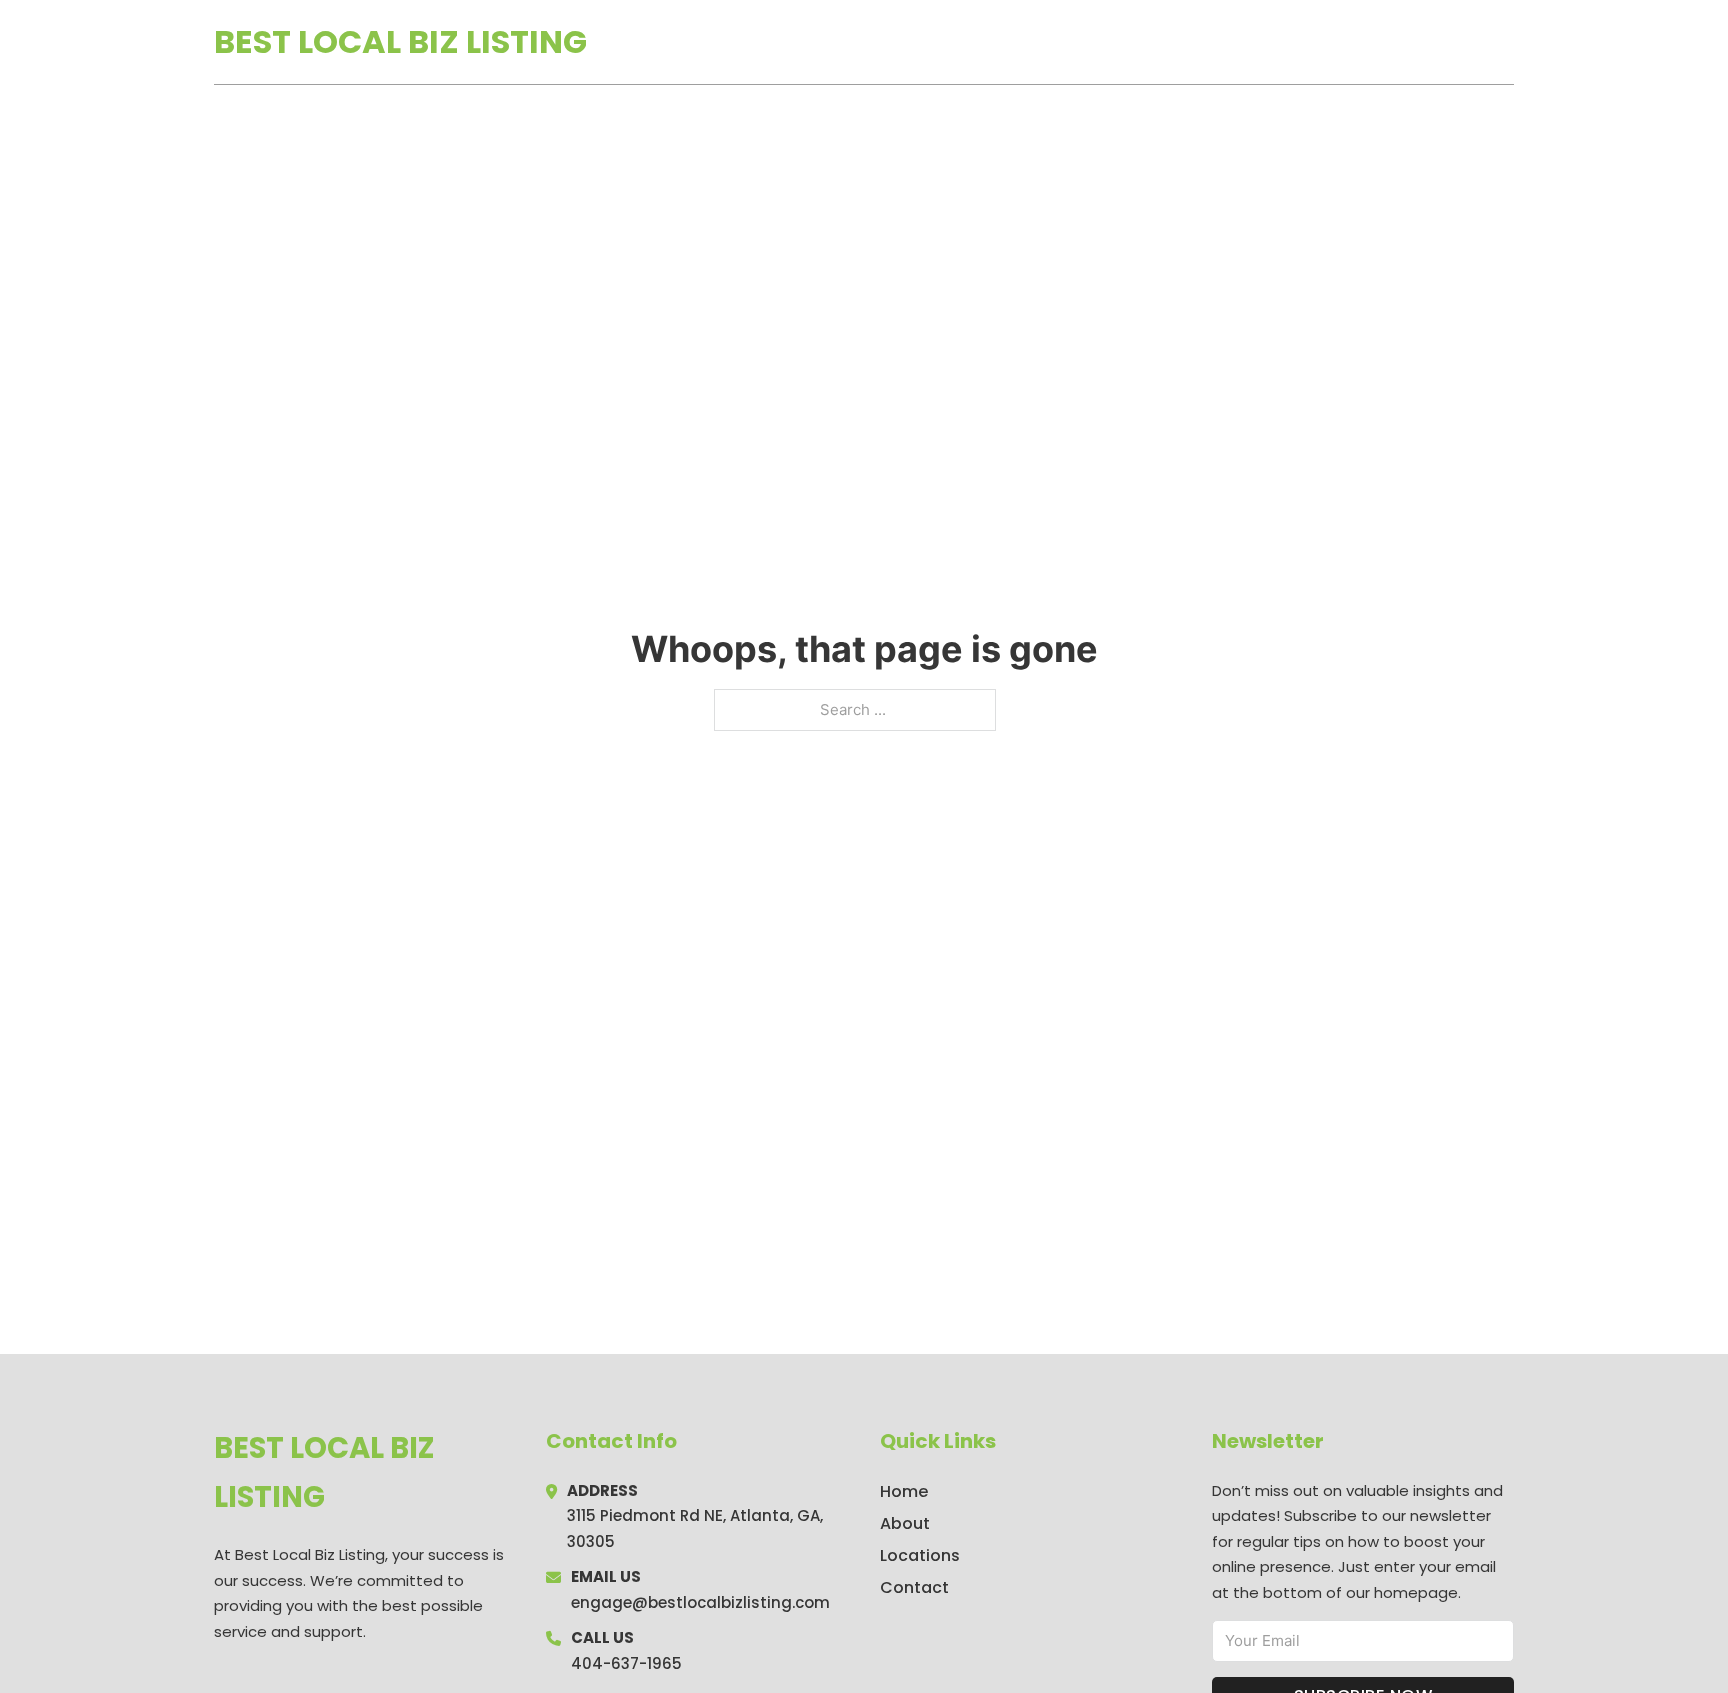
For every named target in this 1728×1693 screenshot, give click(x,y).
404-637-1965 (626, 1663)
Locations (1372, 42)
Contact (914, 1587)
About (905, 1523)
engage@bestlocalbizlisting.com (700, 1602)
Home (1282, 42)
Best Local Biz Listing (400, 41)
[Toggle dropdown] (1507, 42)
